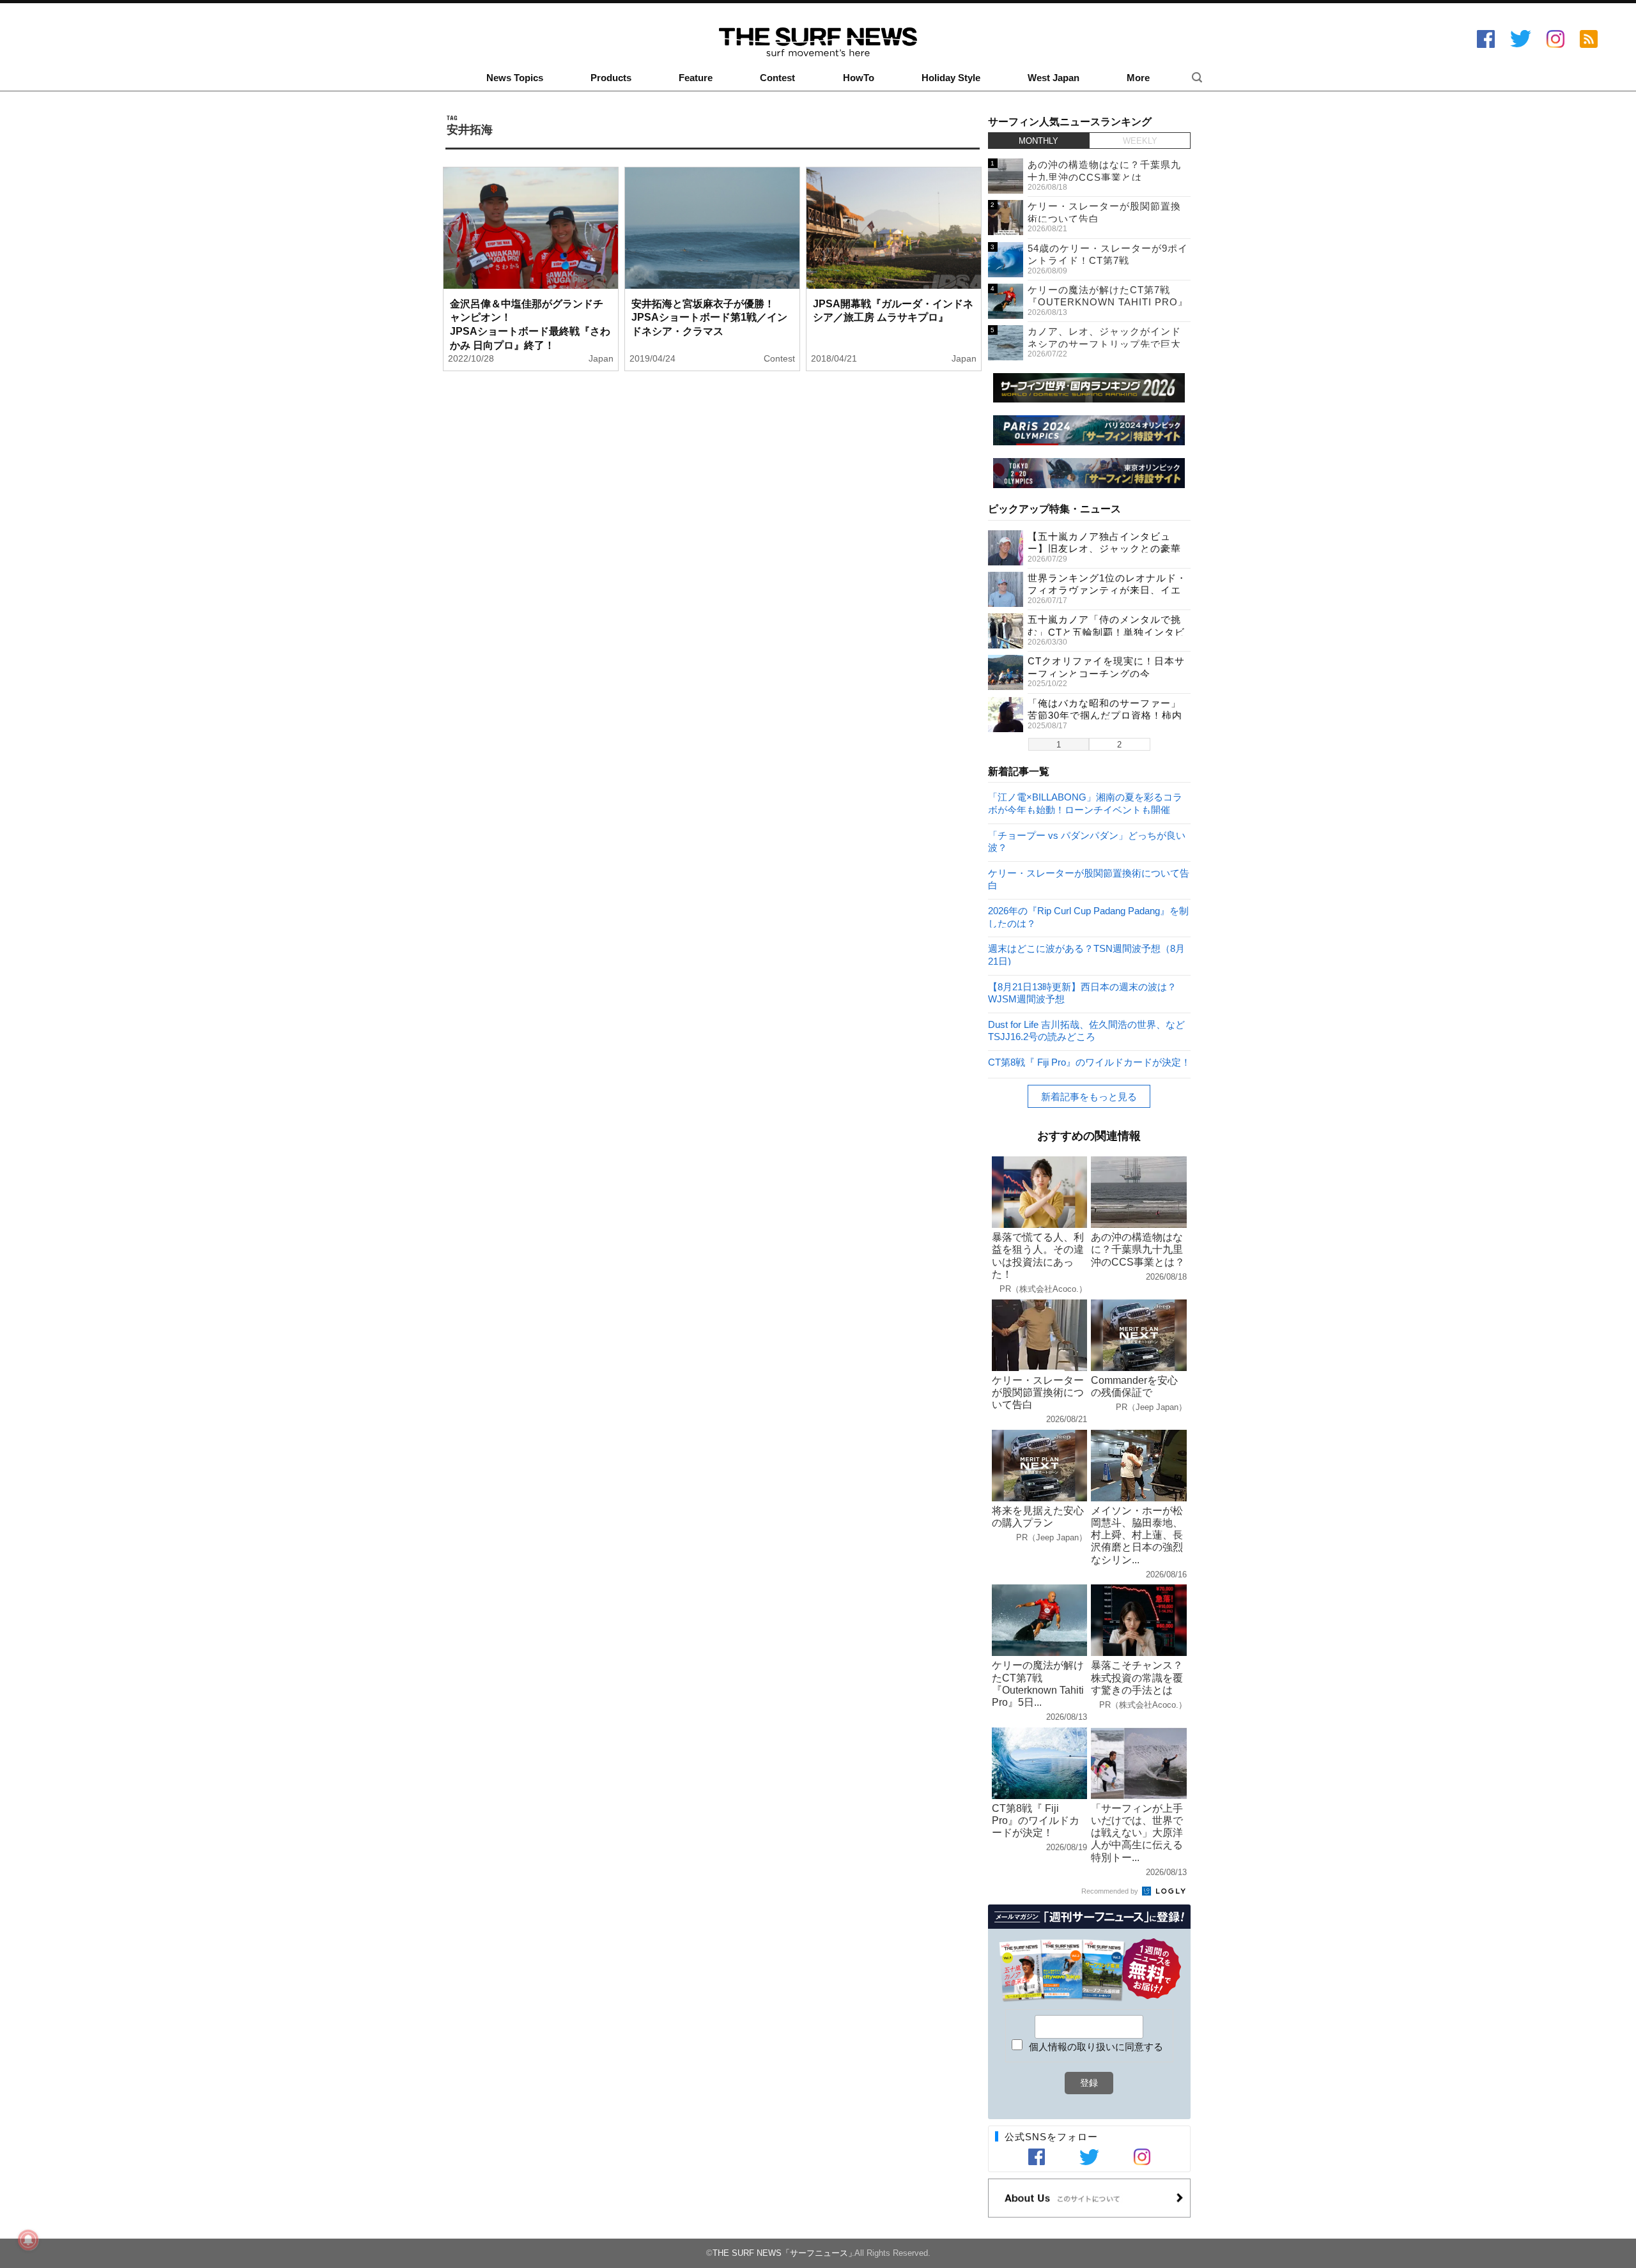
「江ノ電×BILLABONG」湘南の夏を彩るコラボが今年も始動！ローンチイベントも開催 (1085, 803)
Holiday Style (951, 78)
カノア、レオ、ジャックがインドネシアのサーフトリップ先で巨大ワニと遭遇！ (1104, 344)
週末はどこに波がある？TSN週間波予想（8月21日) (1086, 954)
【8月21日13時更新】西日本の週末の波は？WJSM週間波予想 (1082, 992)
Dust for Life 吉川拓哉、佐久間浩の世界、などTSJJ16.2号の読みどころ (1086, 1030)
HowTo (859, 78)
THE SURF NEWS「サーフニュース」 (784, 2253)
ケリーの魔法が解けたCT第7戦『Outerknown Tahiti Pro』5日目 (1108, 302)
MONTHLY (1038, 141)
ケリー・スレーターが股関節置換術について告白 (1089, 879)
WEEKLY (1140, 141)
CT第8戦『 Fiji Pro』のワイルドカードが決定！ (1089, 1062)
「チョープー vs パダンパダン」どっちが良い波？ (1087, 841)
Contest (777, 78)
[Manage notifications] (28, 2240)
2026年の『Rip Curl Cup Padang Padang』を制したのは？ (1088, 916)
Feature (696, 78)
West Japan (1053, 78)
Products (611, 78)
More (1138, 78)
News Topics (515, 78)
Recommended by (1111, 1891)
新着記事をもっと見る (1089, 1097)
